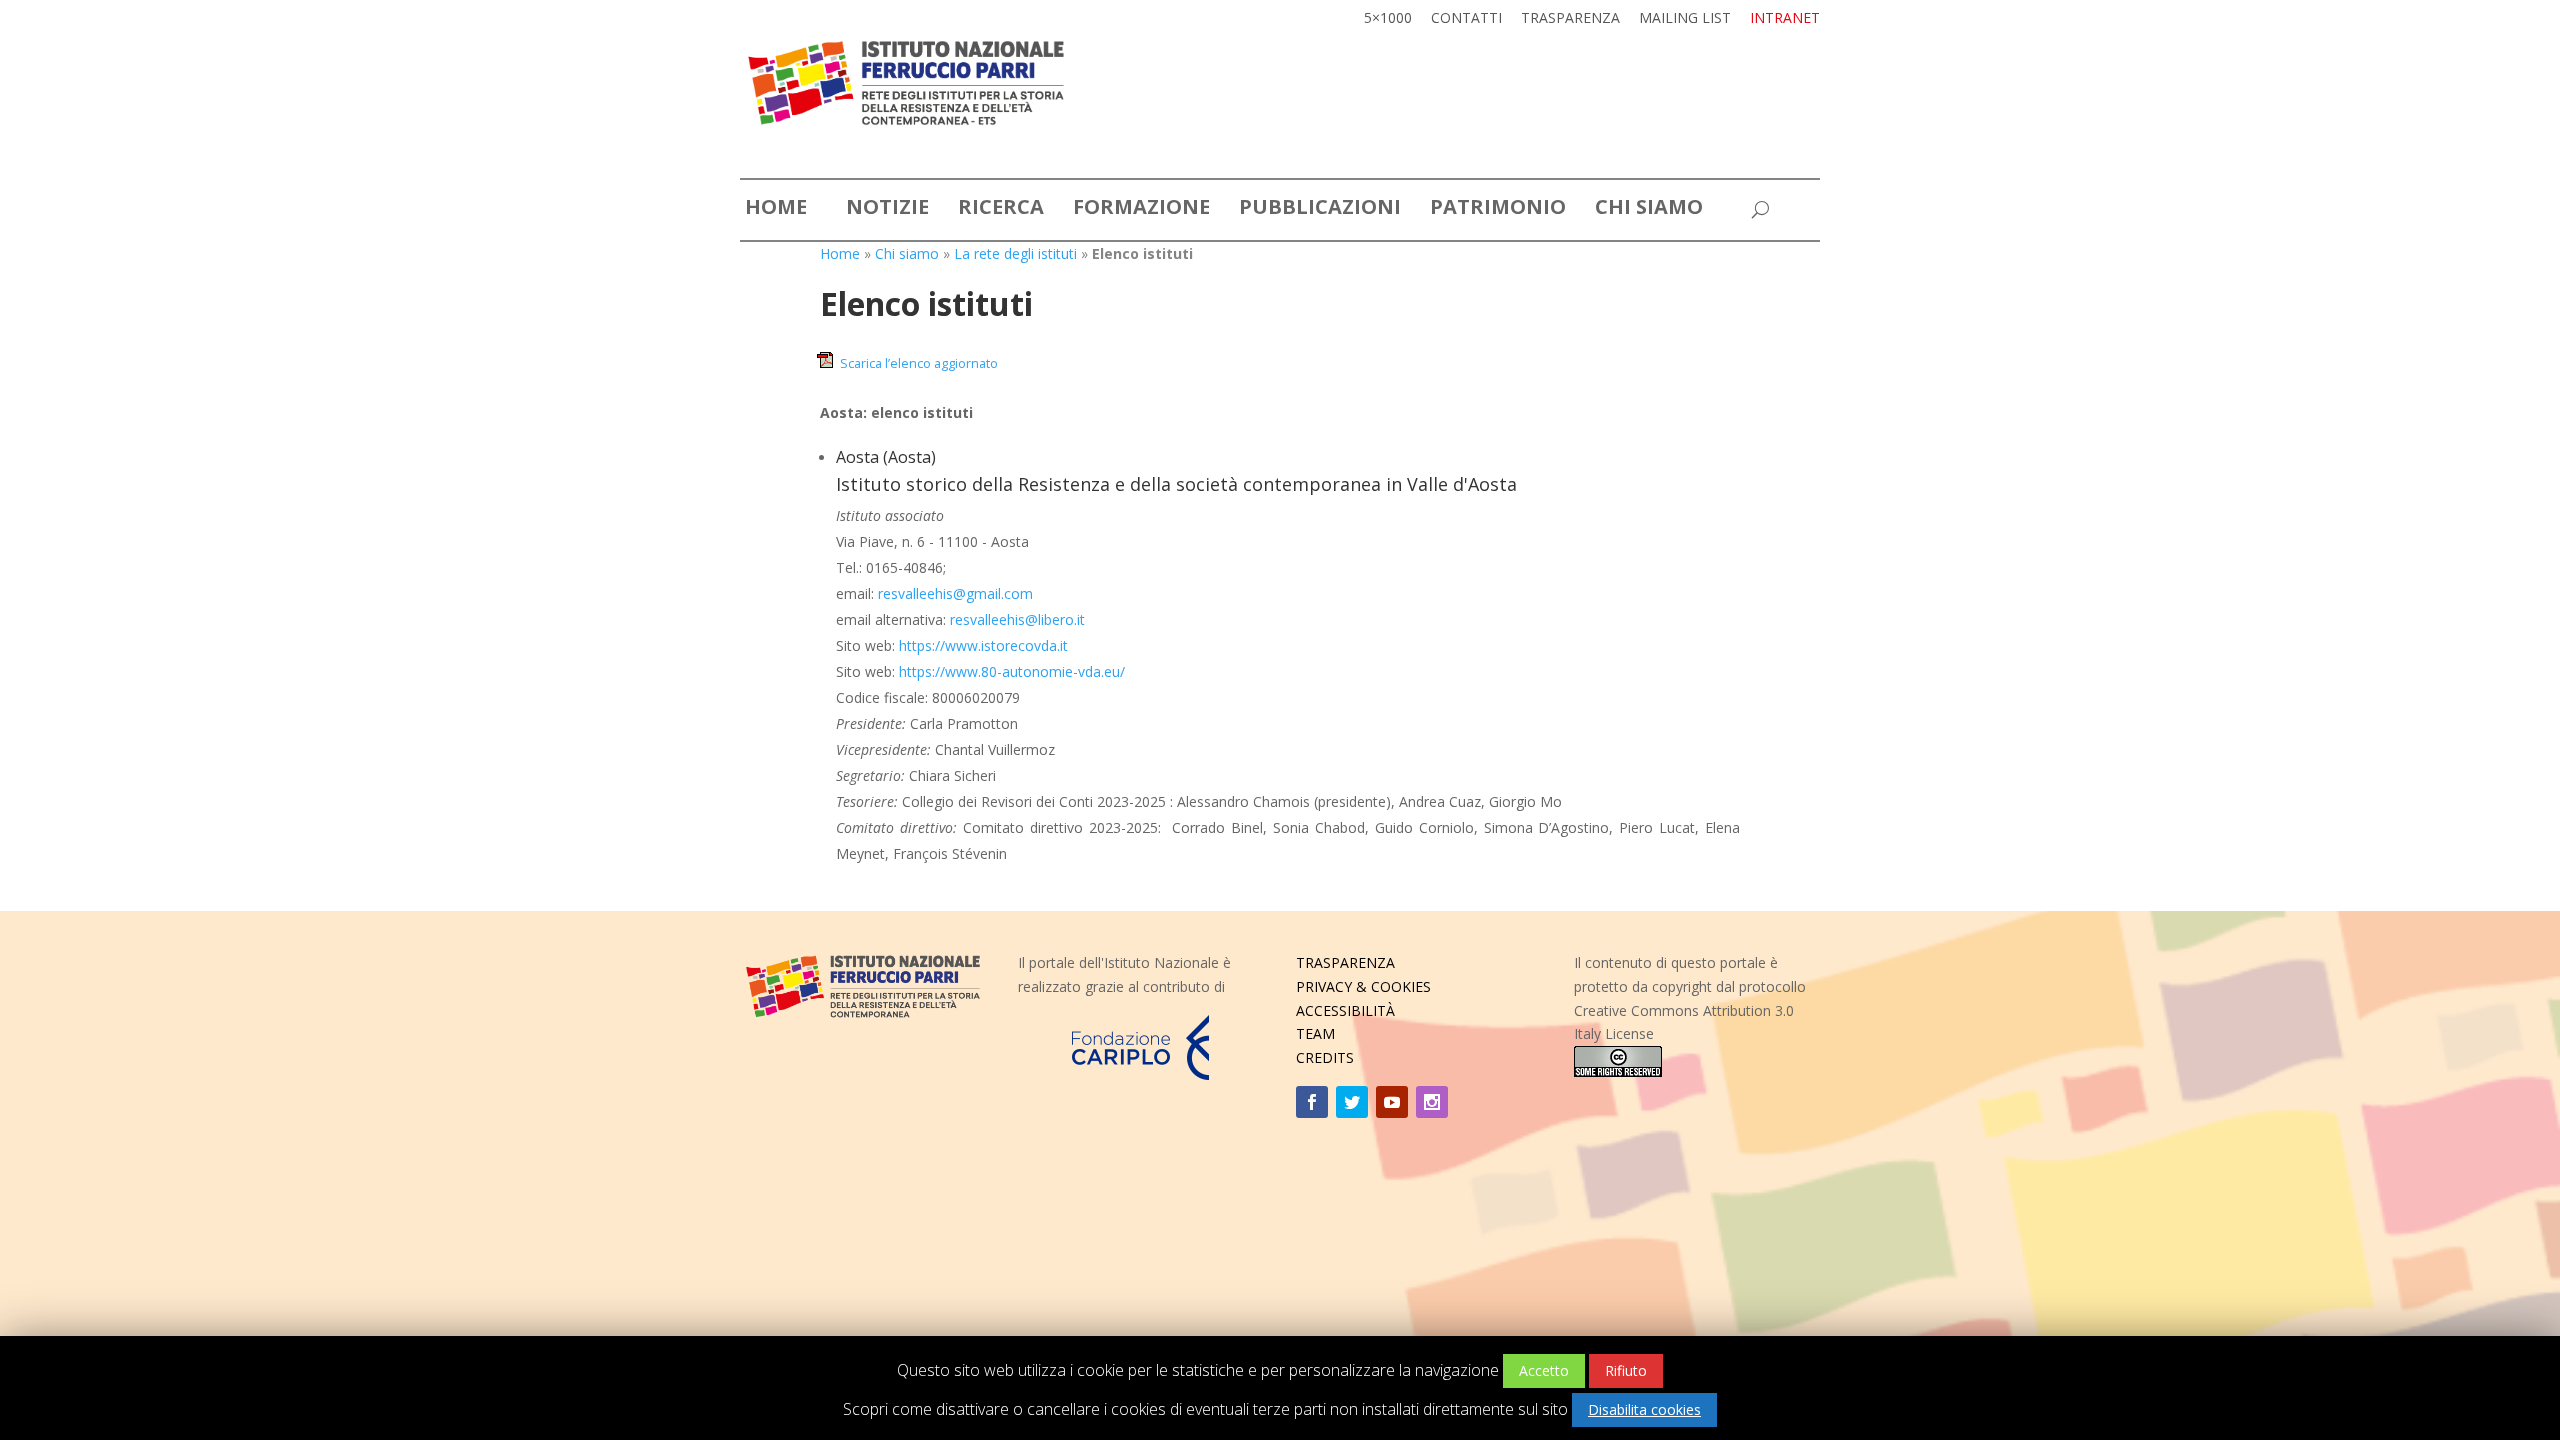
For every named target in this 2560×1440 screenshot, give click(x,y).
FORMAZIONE (1141, 210)
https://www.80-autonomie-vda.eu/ (1012, 671)
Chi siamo (907, 253)
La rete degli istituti (1015, 253)
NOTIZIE (887, 210)
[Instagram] (1432, 1102)
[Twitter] (1352, 1102)
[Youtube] (1392, 1102)
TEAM (1315, 1033)
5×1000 (1388, 19)
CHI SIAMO (1649, 210)
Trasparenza (1570, 19)
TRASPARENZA (1345, 962)
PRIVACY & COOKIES (1363, 986)
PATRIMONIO (1498, 210)
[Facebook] (1312, 1102)
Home (840, 253)
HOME (776, 210)
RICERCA (1001, 210)
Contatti (1466, 19)
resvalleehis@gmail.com (955, 593)
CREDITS (1325, 1057)
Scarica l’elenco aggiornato (919, 363)
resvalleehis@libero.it (1017, 619)
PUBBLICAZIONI (1320, 210)
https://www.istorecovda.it (983, 645)
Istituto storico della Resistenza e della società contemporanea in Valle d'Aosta (1176, 484)
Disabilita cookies (1644, 1409)
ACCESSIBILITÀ (1345, 1010)
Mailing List (1685, 19)
